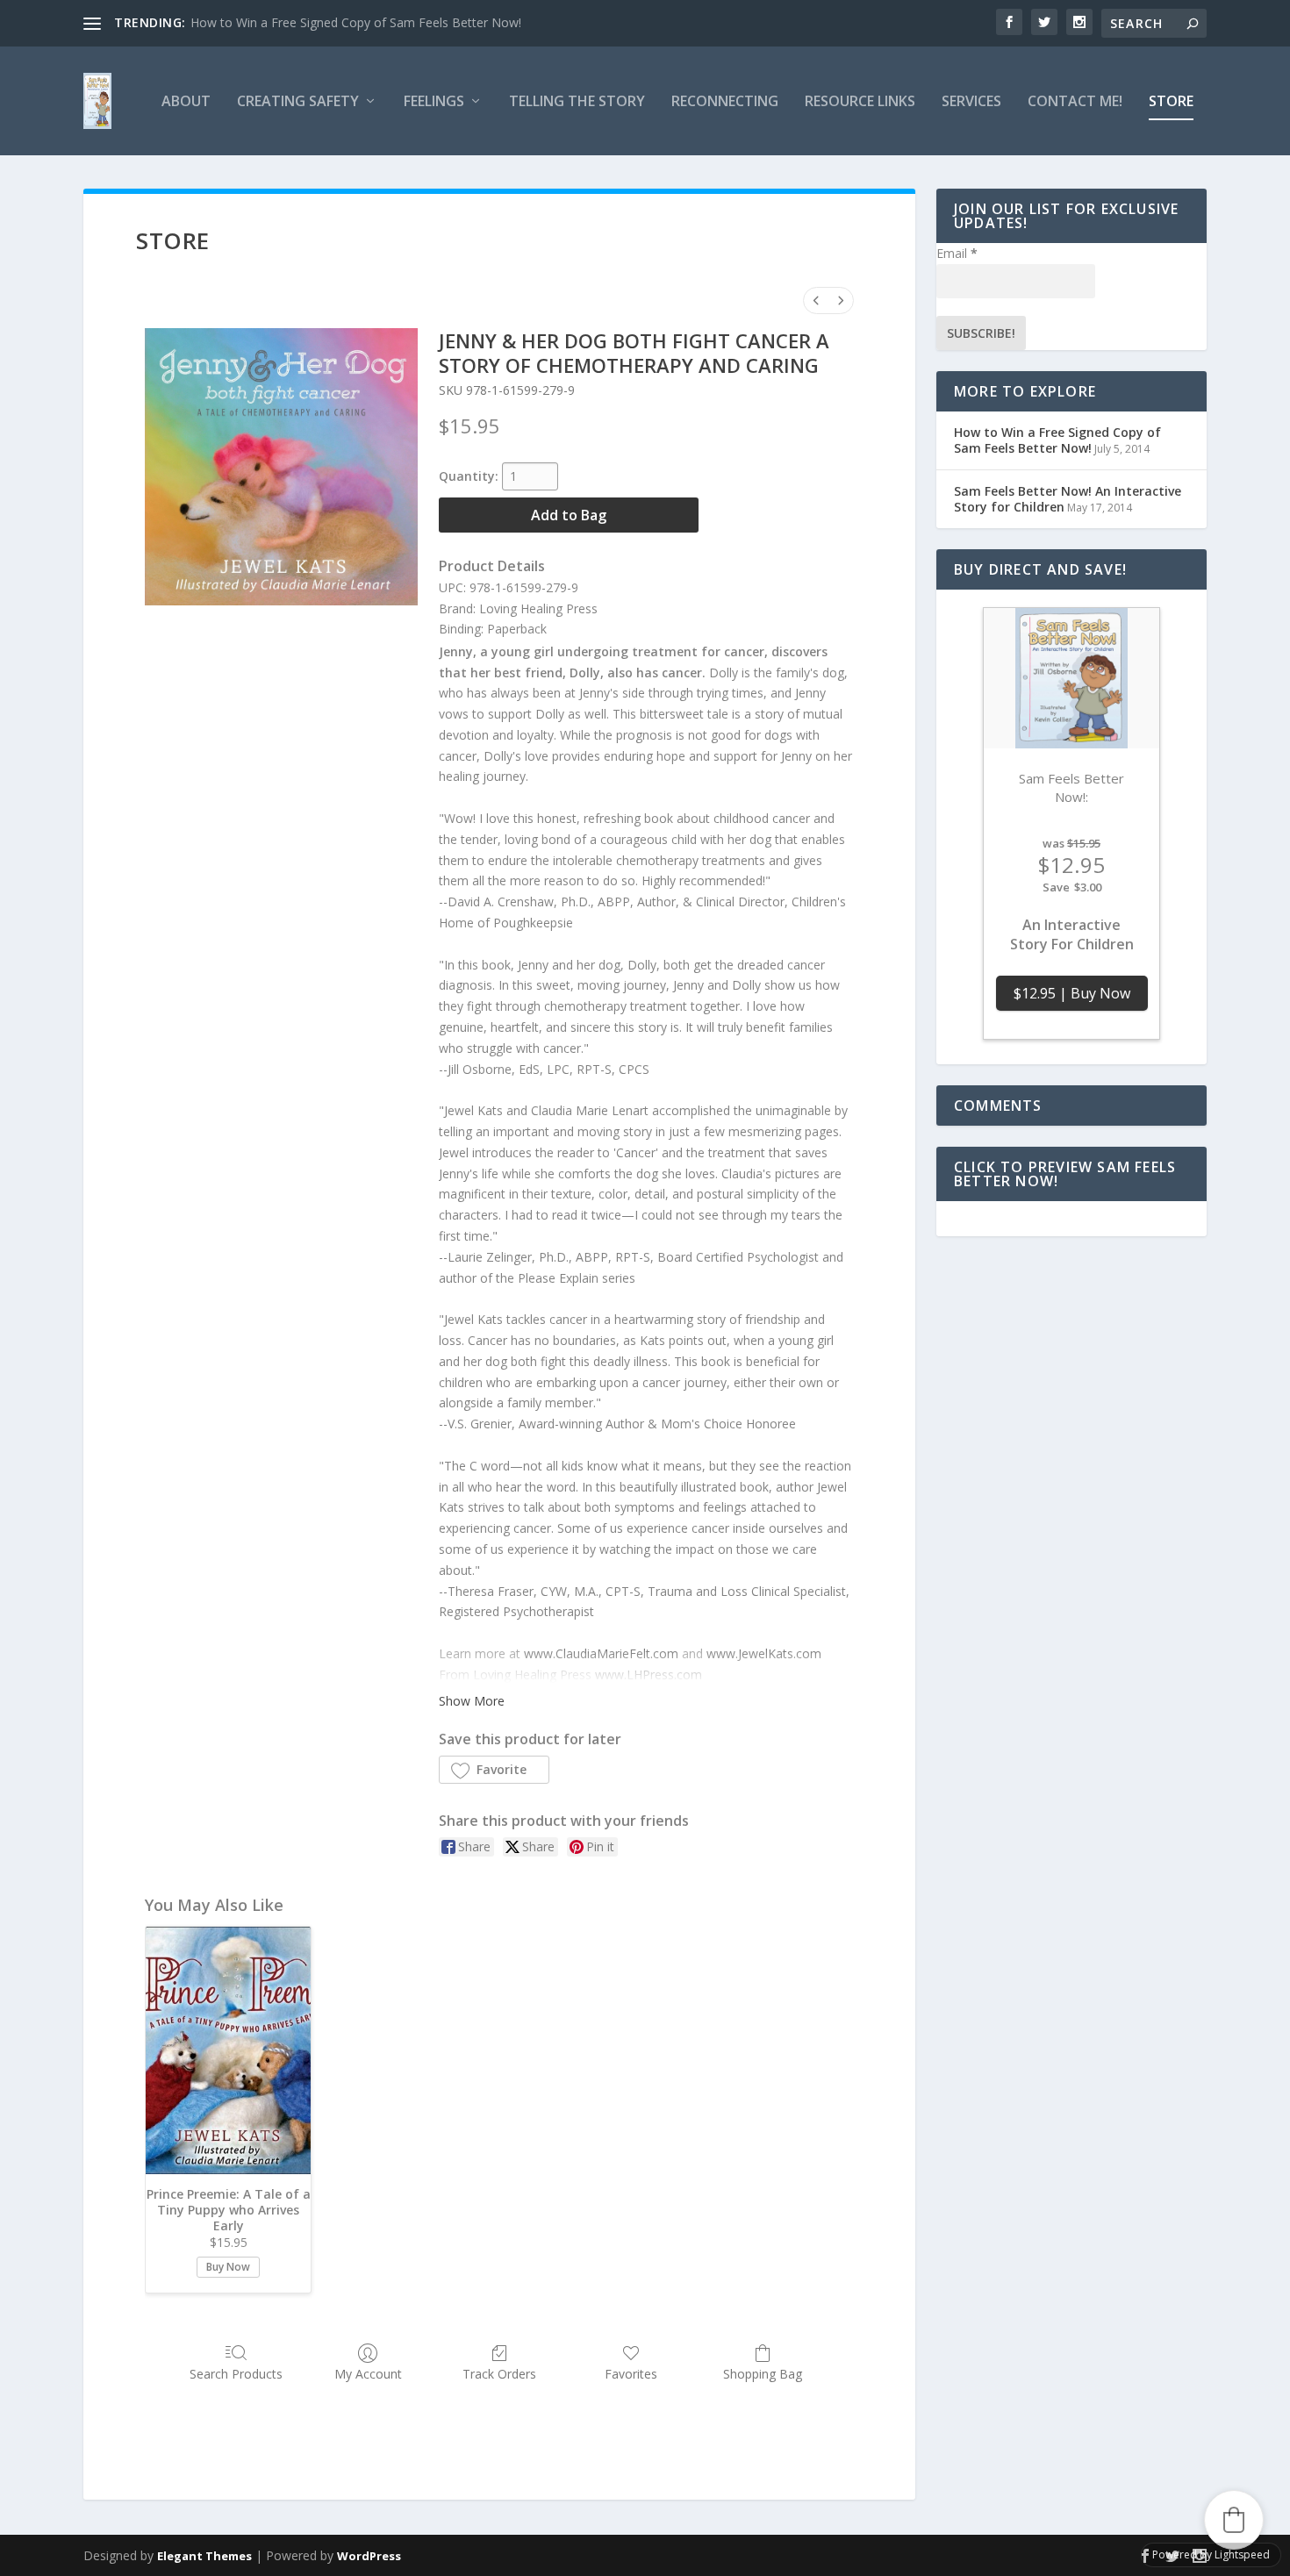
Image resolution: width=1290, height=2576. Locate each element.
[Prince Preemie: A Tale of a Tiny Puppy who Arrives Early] (228, 2050)
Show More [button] (472, 1701)
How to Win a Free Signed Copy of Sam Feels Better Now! (356, 22)
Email (957, 253)
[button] (494, 1770)
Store (1171, 102)
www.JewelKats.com (764, 1653)
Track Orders (499, 2374)
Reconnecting (725, 102)
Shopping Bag (763, 2374)
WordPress (369, 2556)
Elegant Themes (204, 2556)
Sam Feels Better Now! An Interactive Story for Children (1068, 499)
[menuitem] (816, 301)
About (186, 102)
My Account (368, 2374)
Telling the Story (577, 102)
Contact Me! (1075, 102)
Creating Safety (298, 102)
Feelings (434, 102)
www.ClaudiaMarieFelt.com (601, 1653)
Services (971, 102)
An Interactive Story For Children (1072, 935)
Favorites (631, 2374)
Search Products (236, 2374)
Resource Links (860, 102)
